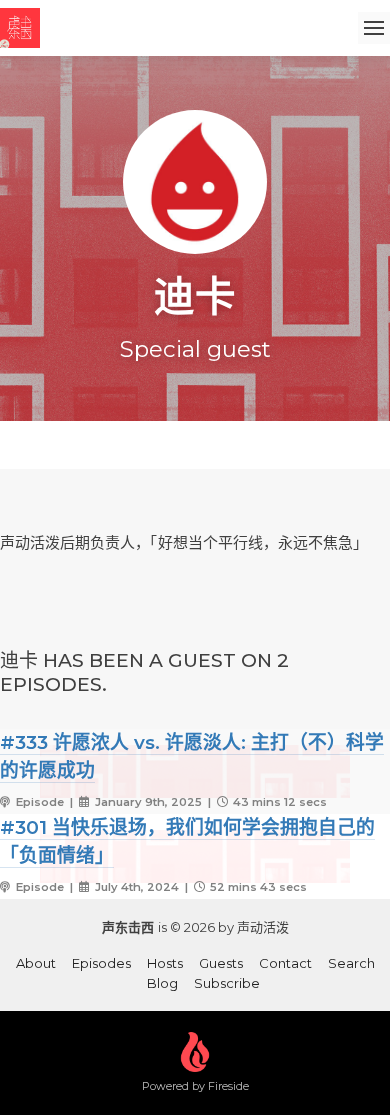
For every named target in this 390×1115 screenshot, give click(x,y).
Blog (162, 983)
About (36, 963)
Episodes (101, 963)
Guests (221, 963)
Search (351, 963)
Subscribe (227, 983)
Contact (285, 963)
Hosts (165, 963)
